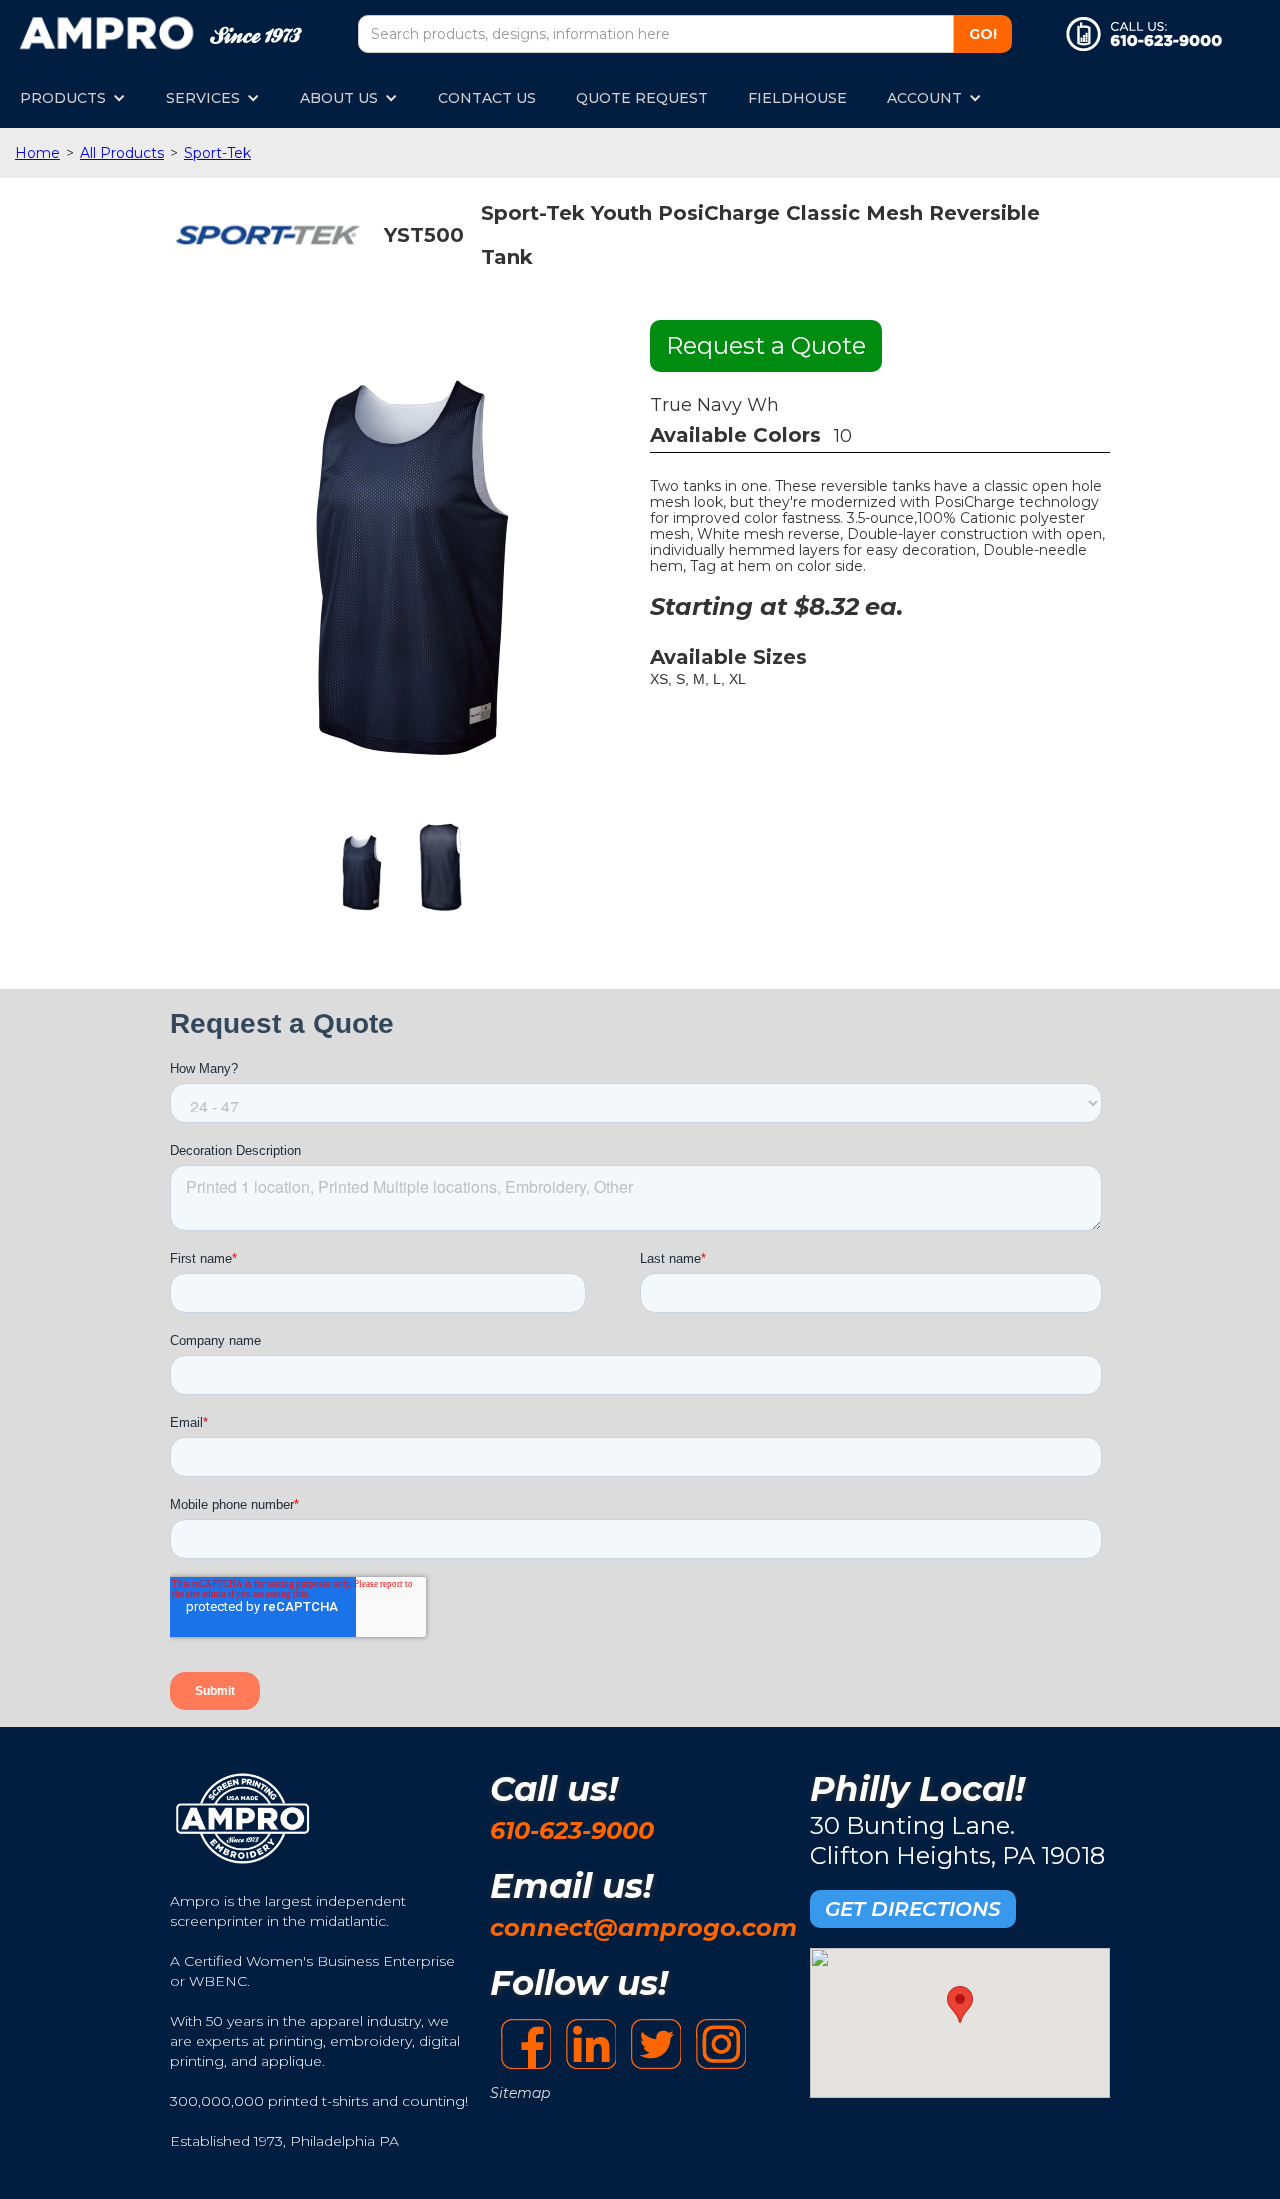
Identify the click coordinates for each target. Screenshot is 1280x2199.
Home (37, 153)
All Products (122, 153)
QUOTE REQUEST (642, 98)
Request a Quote (766, 345)
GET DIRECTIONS (913, 1909)
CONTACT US (487, 98)
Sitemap (520, 2093)
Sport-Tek (217, 153)
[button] (73, 98)
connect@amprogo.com (643, 1927)
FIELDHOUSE (797, 98)
